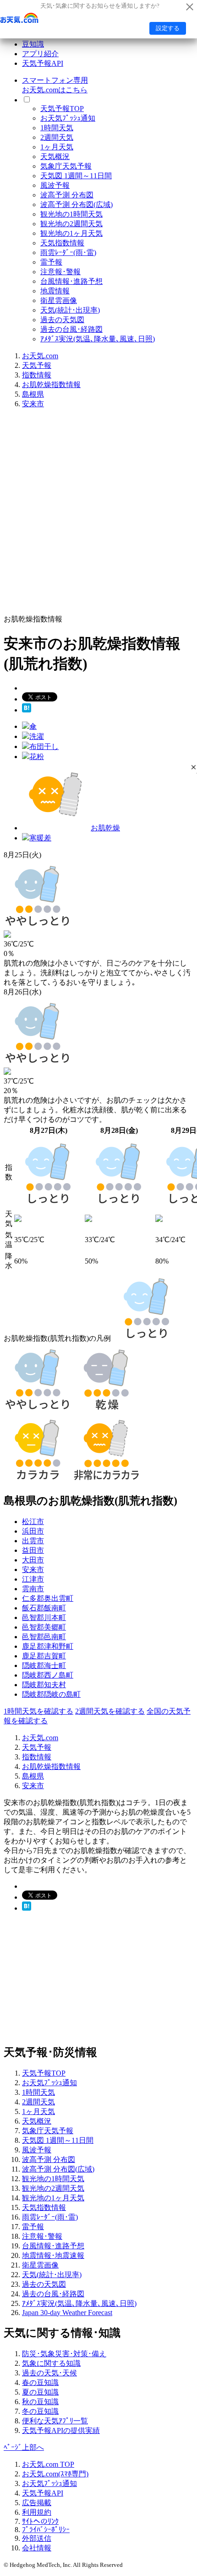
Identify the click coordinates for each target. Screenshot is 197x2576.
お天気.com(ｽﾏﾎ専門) (55, 2474)
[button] (194, 767)
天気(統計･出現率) (70, 310)
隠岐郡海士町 (44, 1665)
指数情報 (37, 375)
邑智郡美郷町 (44, 1627)
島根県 (33, 394)
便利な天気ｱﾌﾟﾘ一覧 (55, 2421)
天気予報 (37, 365)
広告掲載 (37, 2503)
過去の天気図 (62, 320)
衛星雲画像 (59, 300)
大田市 (33, 1560)
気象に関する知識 (51, 2363)
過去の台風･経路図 (71, 329)
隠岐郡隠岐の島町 (51, 1694)
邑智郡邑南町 (44, 1637)
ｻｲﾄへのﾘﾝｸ (40, 2521)
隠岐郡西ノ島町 (48, 1675)
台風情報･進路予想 (71, 281)
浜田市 (33, 1531)
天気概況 (55, 157)
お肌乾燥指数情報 (51, 385)
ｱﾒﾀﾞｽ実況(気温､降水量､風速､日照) (98, 339)
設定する (168, 28)
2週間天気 (57, 137)
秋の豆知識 (40, 2402)
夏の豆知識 (40, 2392)
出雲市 (33, 1541)
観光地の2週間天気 (71, 224)
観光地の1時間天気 (71, 214)
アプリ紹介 (40, 54)
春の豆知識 (40, 2382)
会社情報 (37, 2548)
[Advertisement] (98, 515)
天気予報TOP (62, 109)
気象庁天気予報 (66, 166)
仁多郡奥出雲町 (48, 1598)
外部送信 (37, 2538)
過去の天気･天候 (49, 2373)
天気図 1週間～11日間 (76, 176)
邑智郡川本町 (44, 1617)
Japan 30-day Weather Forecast (67, 2313)
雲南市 (33, 1589)
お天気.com (40, 356)
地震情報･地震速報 (53, 2255)
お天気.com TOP (48, 2464)
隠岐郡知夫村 (44, 1685)
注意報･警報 (60, 272)
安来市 (33, 404)
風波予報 (55, 185)
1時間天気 (57, 128)
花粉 (37, 757)
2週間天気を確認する (110, 1711)
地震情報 (55, 291)
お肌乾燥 (105, 828)
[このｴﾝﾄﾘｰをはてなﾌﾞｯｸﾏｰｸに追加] (27, 710)
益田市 (33, 1550)
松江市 (33, 1522)
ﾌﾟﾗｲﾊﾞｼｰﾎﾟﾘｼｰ (46, 2530)
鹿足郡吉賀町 (44, 1656)
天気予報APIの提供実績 (61, 2430)
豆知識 (33, 44)
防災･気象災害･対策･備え (64, 2354)
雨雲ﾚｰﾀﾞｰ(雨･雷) (68, 252)
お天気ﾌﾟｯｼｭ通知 (68, 118)
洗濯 (37, 736)
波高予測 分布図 (67, 195)
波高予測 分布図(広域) (77, 204)
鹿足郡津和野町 (48, 1646)
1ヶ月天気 (57, 147)
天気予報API (43, 63)
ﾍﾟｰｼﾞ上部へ (24, 2447)
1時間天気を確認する (38, 1711)
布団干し (44, 746)
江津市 (33, 1579)
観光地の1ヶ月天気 (71, 233)
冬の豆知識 (40, 2411)
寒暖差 (40, 838)
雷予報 (51, 262)
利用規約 (37, 2512)
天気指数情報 (62, 243)
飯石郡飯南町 (44, 1608)
